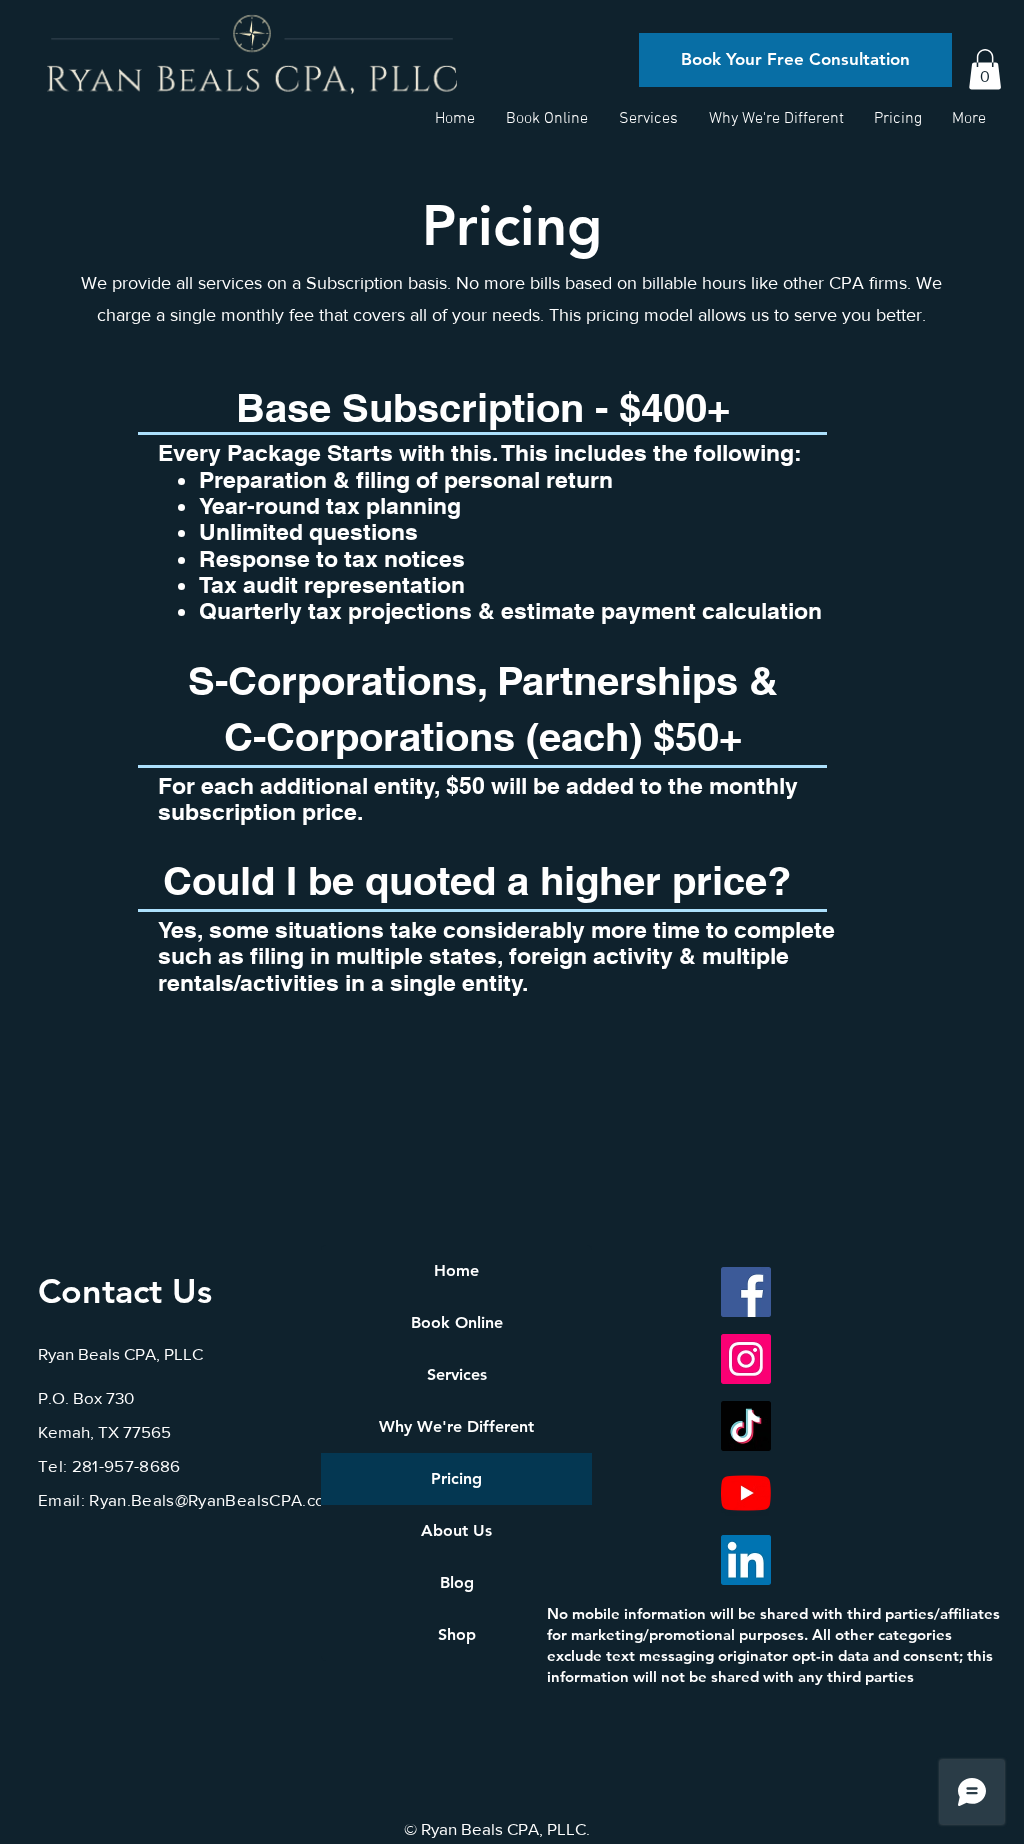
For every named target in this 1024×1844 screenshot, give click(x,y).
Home (456, 1270)
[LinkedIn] (746, 1560)
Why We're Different (456, 1426)
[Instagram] (746, 1359)
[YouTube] (746, 1493)
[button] (985, 69)
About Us (456, 1530)
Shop (457, 1634)
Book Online (457, 1322)
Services (457, 1374)
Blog (457, 1582)
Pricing (456, 1478)
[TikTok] (746, 1426)
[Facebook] (746, 1292)
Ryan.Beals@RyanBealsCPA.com (214, 1499)
